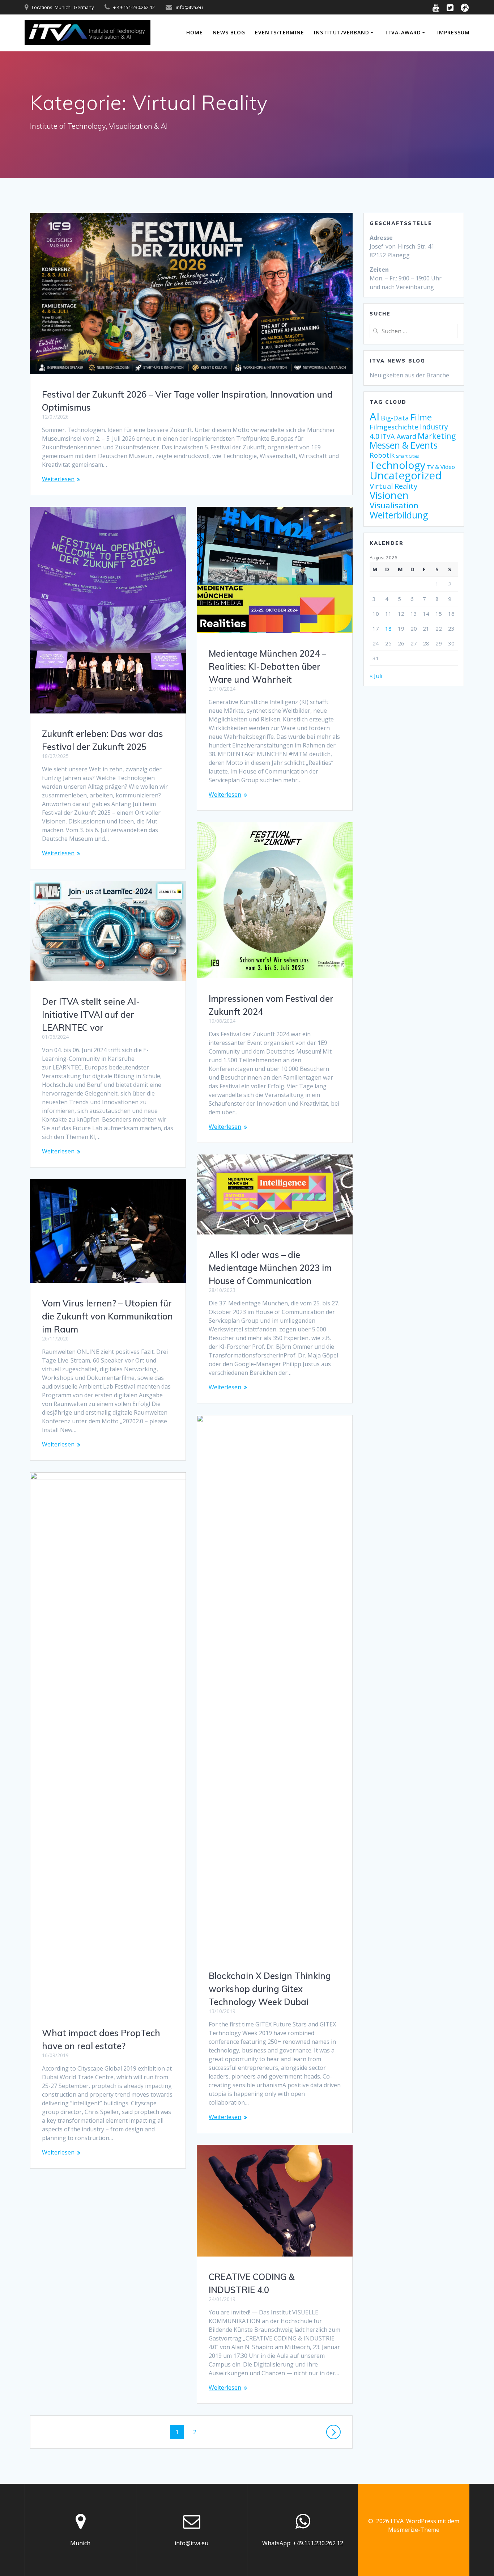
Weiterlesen (58, 479)
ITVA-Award (403, 32)
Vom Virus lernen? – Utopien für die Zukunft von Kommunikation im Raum (107, 1316)
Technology (397, 465)
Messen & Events (404, 445)
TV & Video (441, 467)
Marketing (437, 436)
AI (374, 416)
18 (388, 628)
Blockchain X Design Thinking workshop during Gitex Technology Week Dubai (270, 1989)
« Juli (376, 676)
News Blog (229, 32)
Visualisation (394, 505)
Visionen (389, 495)
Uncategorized (406, 475)
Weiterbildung (399, 515)
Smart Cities (407, 456)
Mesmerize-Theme (414, 2530)
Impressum (453, 32)
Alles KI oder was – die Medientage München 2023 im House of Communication (270, 1268)
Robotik (382, 455)
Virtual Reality (393, 486)
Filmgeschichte (394, 427)
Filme (421, 417)
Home (195, 32)
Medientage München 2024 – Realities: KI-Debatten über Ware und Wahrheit (267, 666)
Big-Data (395, 418)
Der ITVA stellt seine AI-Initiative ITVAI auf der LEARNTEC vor (91, 1014)
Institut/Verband (342, 32)
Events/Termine (280, 32)
